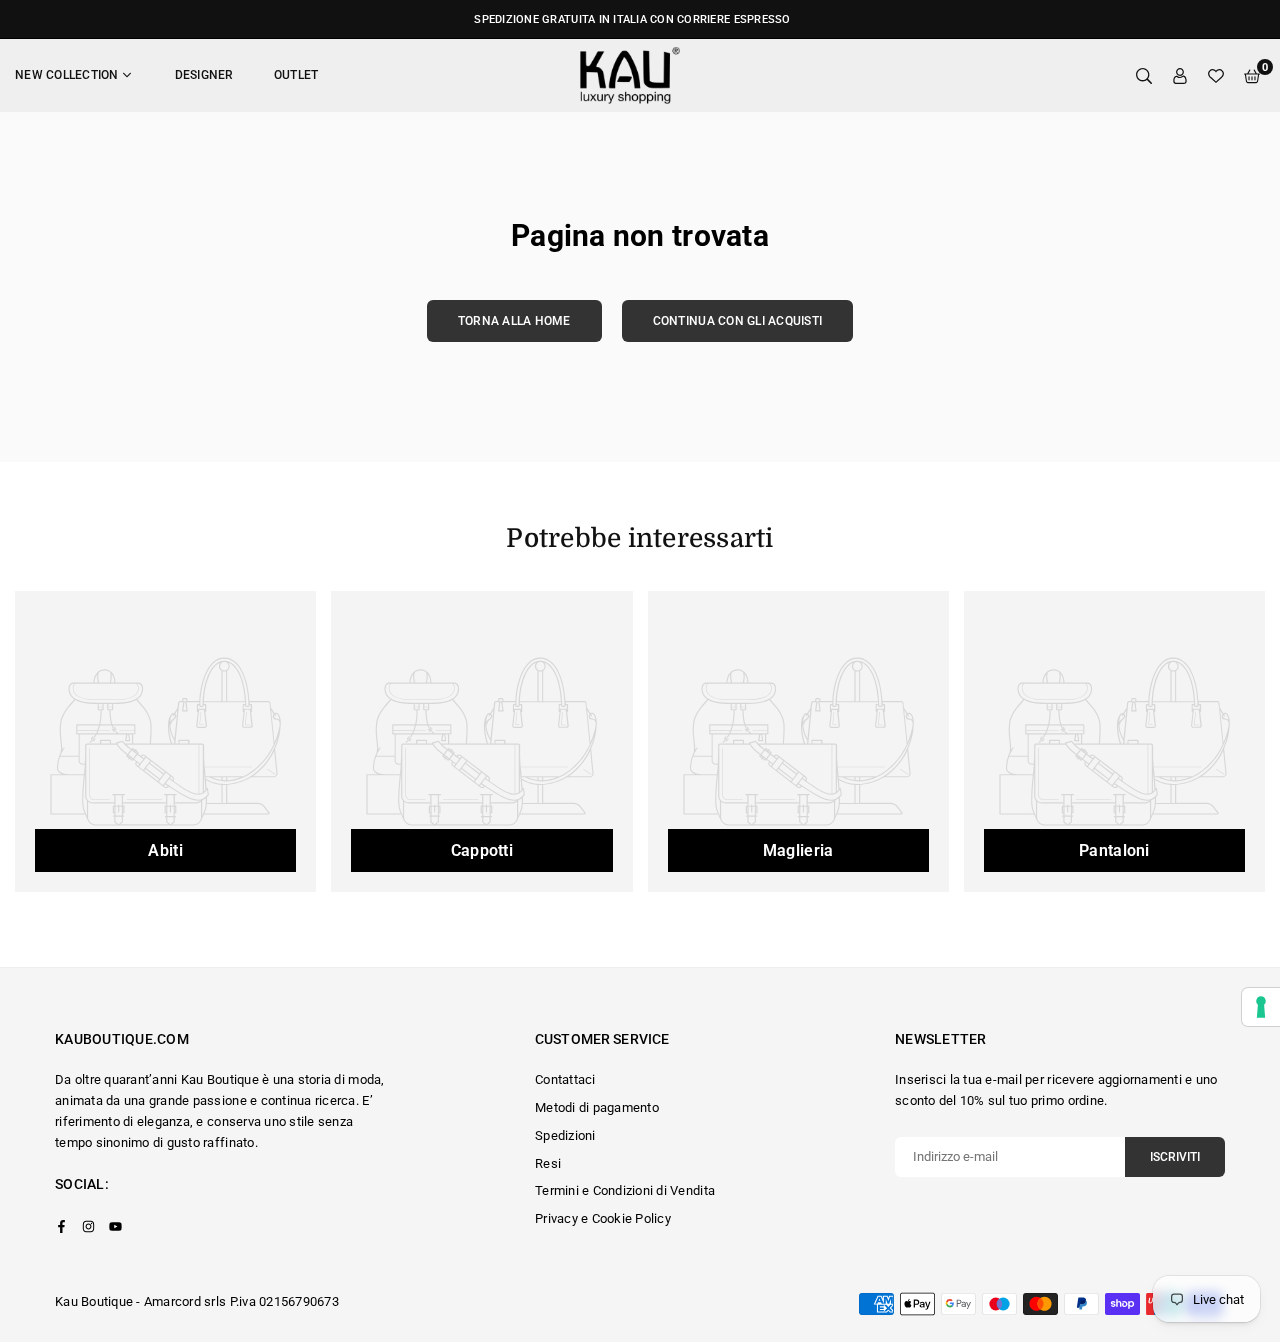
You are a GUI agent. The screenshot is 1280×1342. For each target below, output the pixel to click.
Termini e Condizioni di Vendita (625, 1190)
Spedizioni (565, 1135)
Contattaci (565, 1079)
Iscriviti (1175, 1157)
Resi (548, 1163)
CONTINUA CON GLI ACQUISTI (738, 321)
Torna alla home (514, 321)
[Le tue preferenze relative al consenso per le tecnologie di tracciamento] (1261, 1007)
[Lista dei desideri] (1216, 75)
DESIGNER (204, 75)
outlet (296, 75)
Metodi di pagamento (597, 1107)
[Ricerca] (1144, 75)
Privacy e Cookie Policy (603, 1218)
